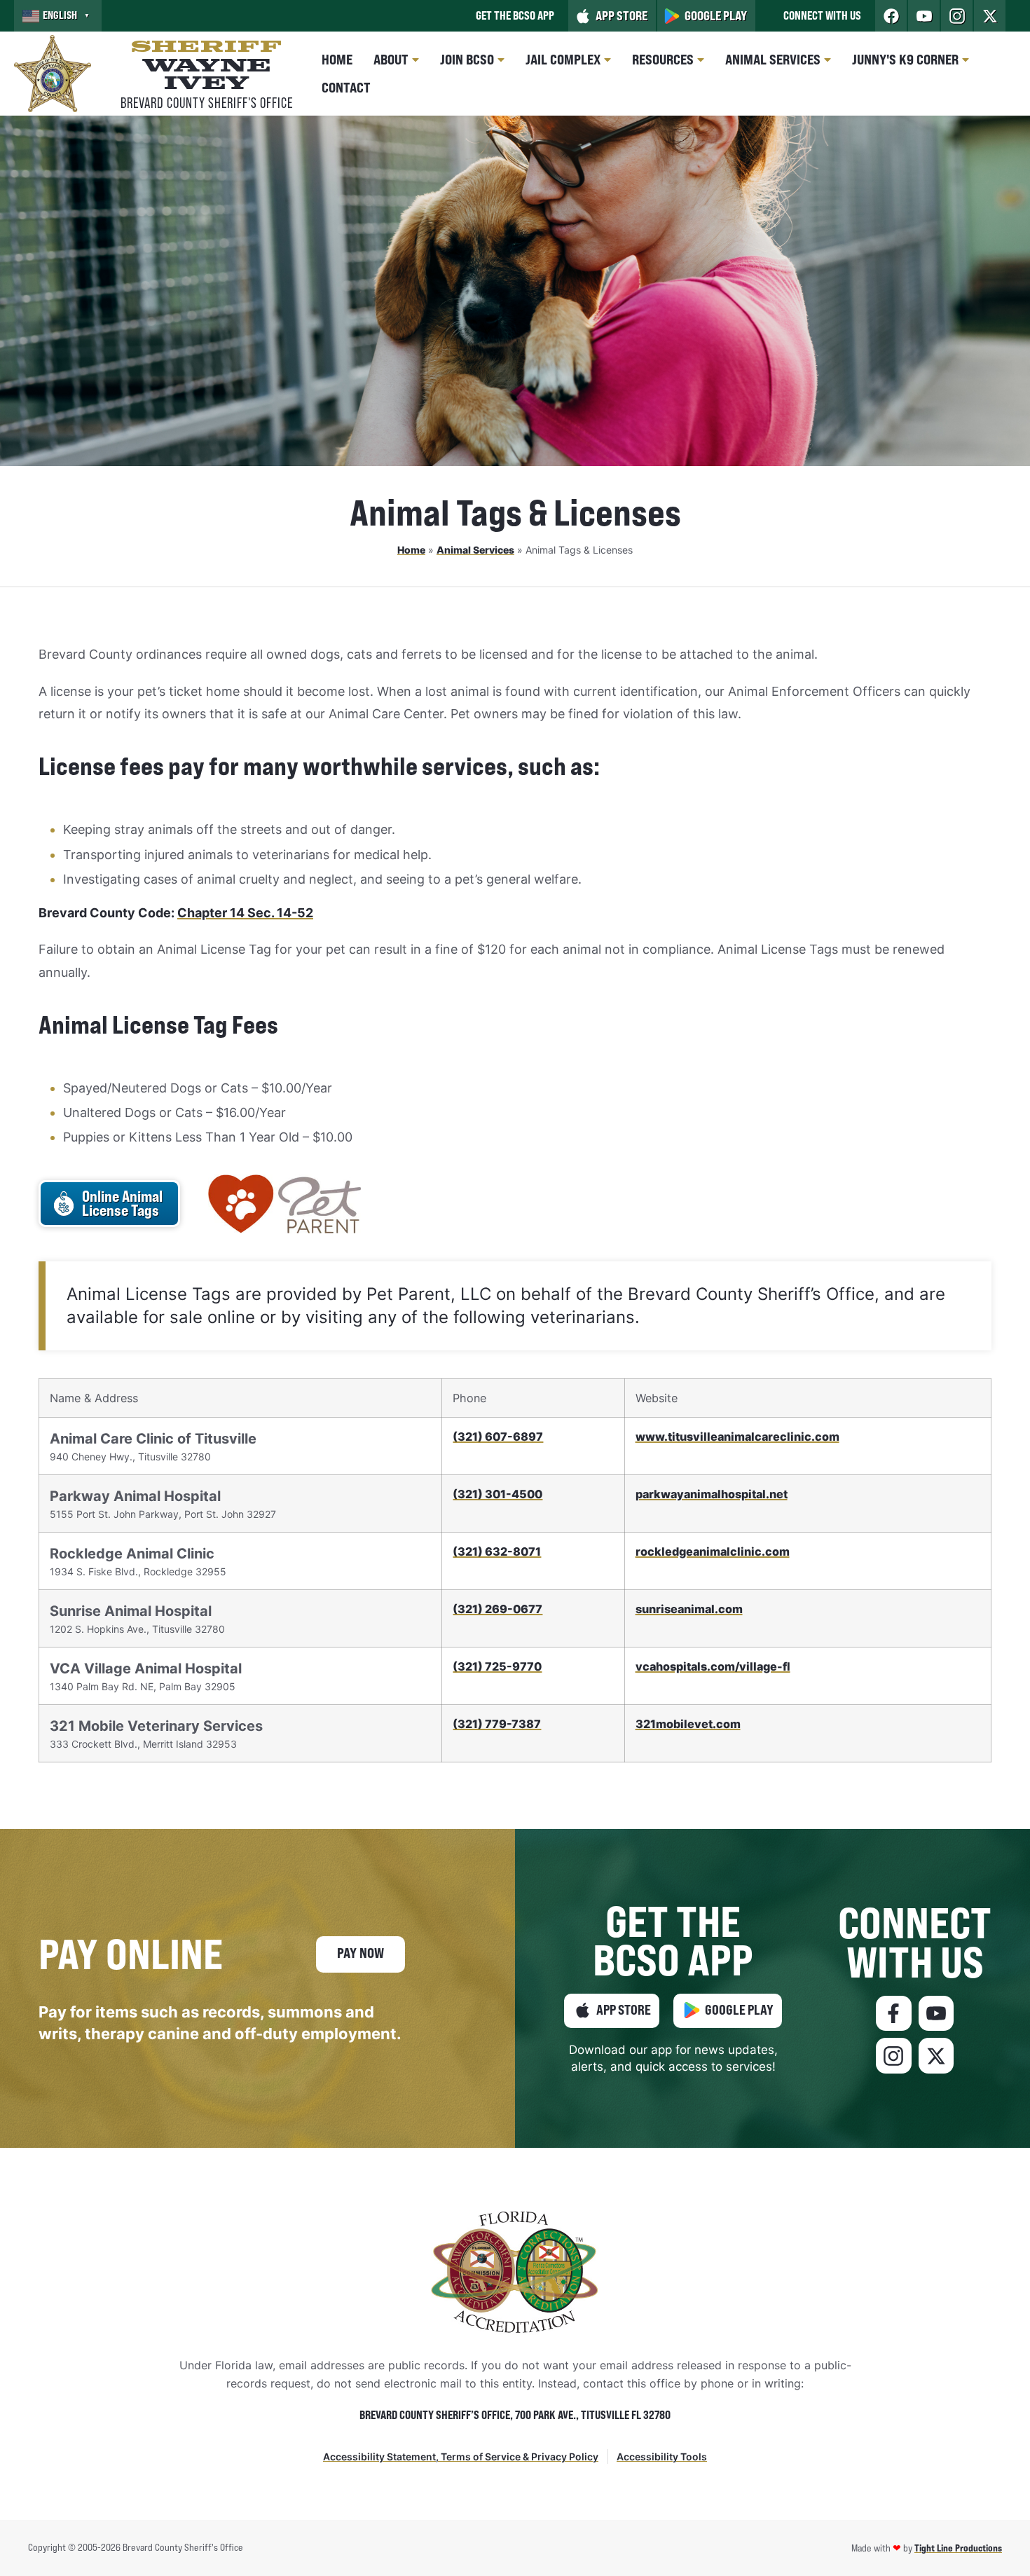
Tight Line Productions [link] (958, 2548)
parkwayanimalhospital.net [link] (712, 1494)
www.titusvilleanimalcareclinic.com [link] (737, 1437)
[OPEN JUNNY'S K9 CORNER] (966, 60)
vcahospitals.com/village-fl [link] (713, 1666)
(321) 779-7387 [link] (497, 1724)
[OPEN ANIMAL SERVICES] (828, 60)
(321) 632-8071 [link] (497, 1551)
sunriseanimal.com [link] (689, 1609)
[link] (58, 16)
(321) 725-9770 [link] (497, 1666)
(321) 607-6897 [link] (498, 1437)
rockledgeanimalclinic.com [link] (713, 1551)
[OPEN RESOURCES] (701, 60)
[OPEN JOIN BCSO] (501, 60)
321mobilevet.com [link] (688, 1724)
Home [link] (411, 550)
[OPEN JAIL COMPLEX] (607, 60)
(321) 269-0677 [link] (497, 1609)
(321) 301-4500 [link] (497, 1494)
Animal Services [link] (475, 550)
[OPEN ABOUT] (416, 60)
